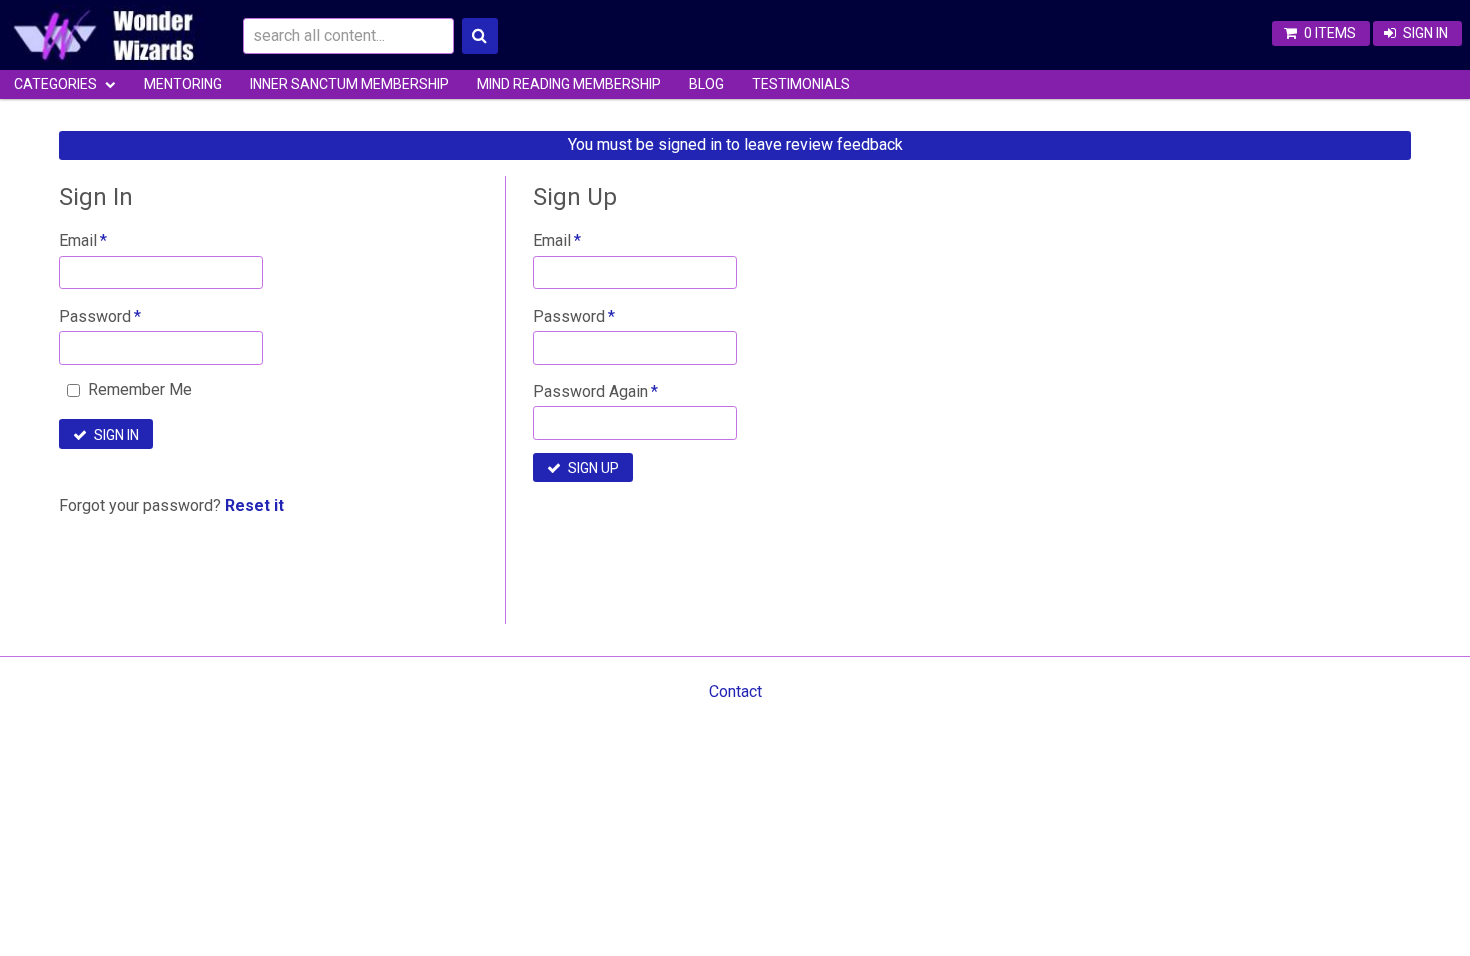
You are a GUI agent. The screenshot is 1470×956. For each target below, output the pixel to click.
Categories (55, 84)
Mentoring (183, 84)
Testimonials (801, 84)
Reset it (254, 505)
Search (480, 36)
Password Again (590, 391)
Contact (735, 691)
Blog (706, 84)
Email (78, 240)
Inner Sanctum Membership (349, 84)
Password (95, 316)
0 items (1330, 33)
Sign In (1425, 33)
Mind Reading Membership (569, 84)
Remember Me (140, 389)
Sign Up (593, 468)
